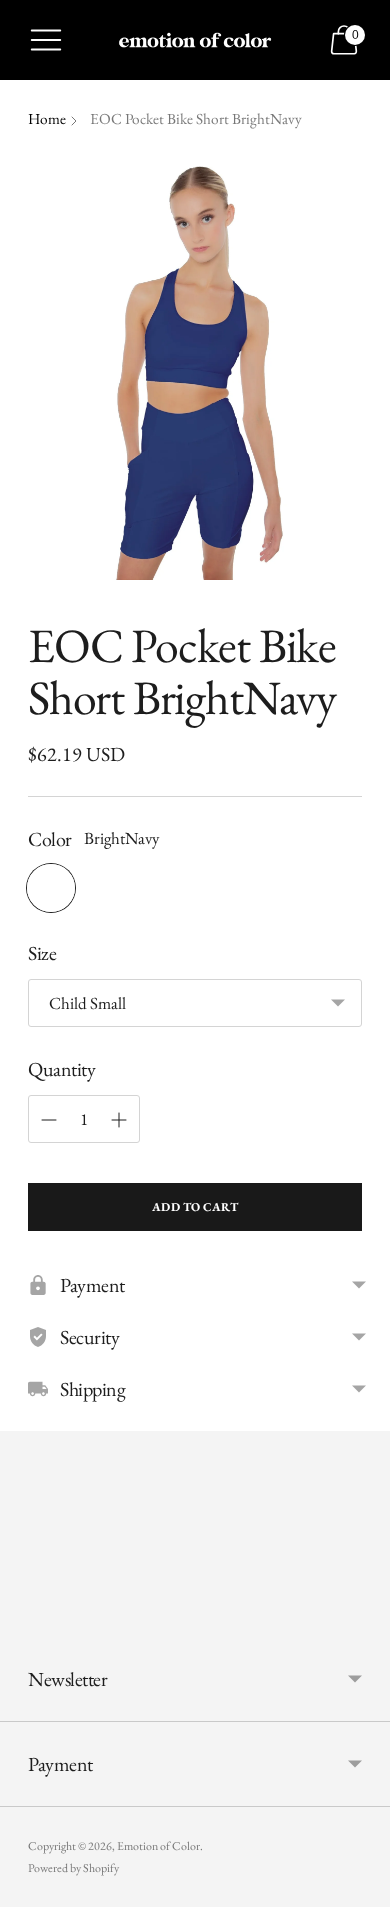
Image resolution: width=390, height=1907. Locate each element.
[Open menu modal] (46, 40)
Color (50, 839)
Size (42, 953)
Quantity (61, 1069)
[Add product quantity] (119, 1120)
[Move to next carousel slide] (362, 1621)
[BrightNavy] (51, 888)
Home (47, 119)
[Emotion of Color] (195, 40)
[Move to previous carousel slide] (28, 1621)
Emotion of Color (158, 1846)
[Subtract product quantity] (49, 1120)
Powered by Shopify (73, 1868)
